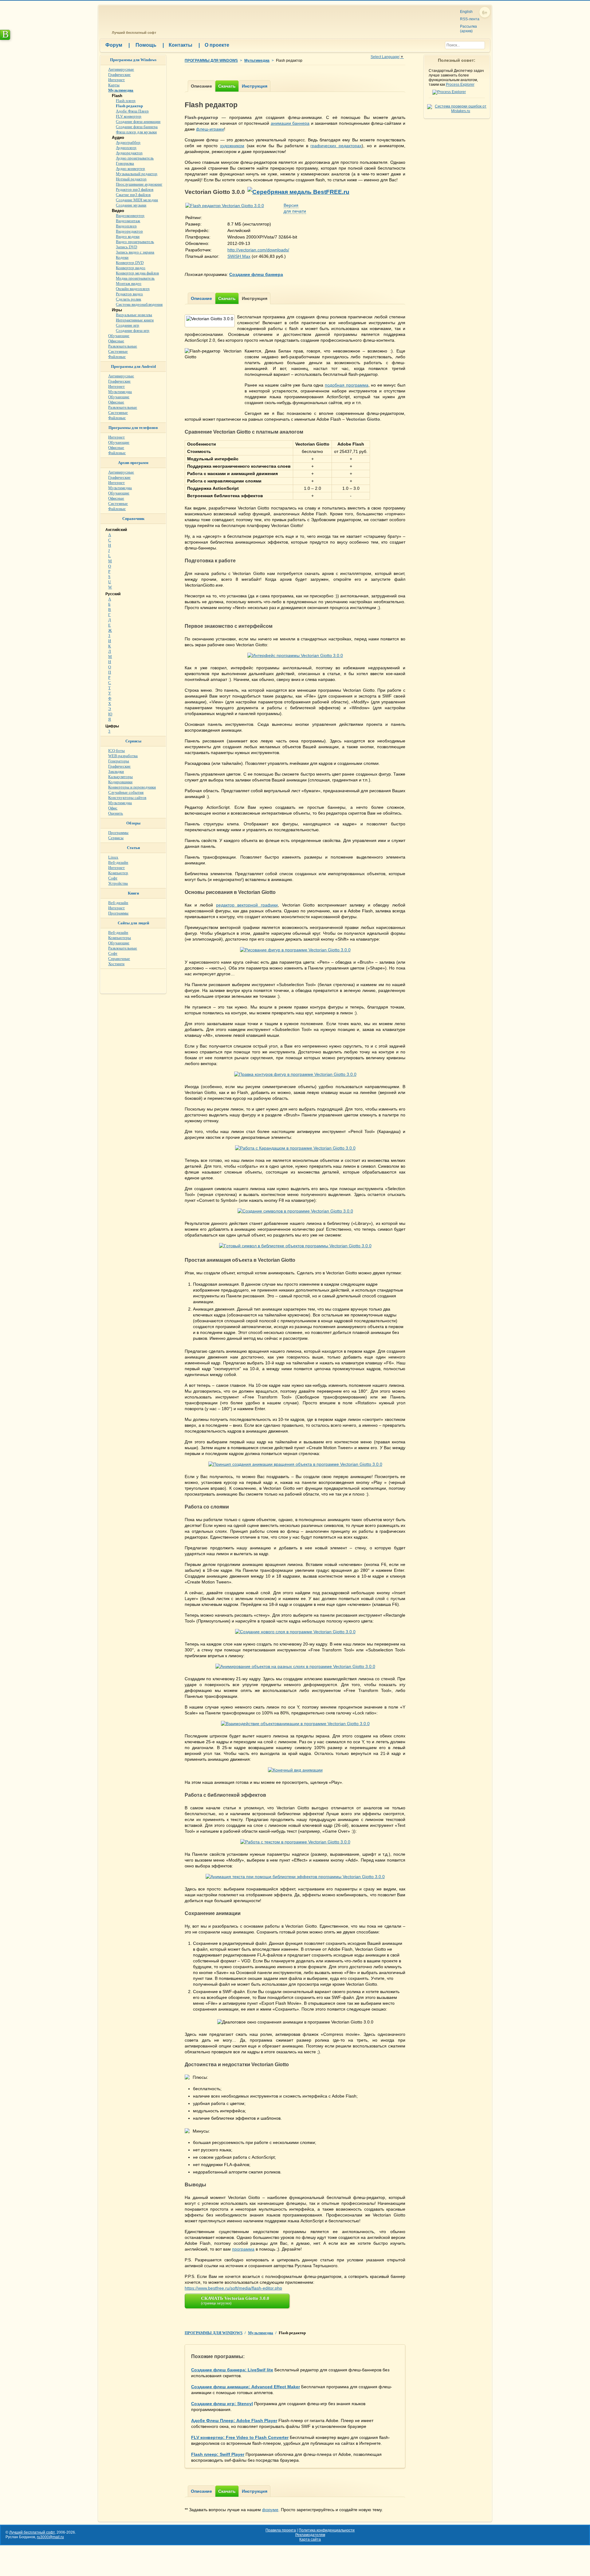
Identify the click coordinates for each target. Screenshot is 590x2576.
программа (243, 2249)
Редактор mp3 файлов (135, 189)
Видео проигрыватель (135, 242)
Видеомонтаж (128, 221)
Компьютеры (120, 938)
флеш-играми (210, 129)
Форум (118, 45)
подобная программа (347, 385)
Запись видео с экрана (135, 252)
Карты (114, 85)
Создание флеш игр (133, 330)
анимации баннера (290, 123)
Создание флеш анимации (138, 122)
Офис (113, 808)
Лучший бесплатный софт (133, 33)
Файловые (117, 357)
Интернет (116, 80)
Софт (113, 878)
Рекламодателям (310, 2535)
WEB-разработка (123, 756)
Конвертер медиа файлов (137, 273)
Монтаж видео (129, 283)
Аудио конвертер (130, 169)
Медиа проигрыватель (135, 278)
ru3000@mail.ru (50, 2537)
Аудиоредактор (129, 153)
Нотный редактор (131, 179)
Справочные (119, 959)
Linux (113, 857)
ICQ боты (116, 751)
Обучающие (119, 336)
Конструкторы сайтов (127, 798)
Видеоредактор (129, 231)
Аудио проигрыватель (135, 158)
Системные (118, 351)
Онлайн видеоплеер (133, 289)
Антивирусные (121, 69)
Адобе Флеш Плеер (132, 111)
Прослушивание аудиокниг (139, 184)
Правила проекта (281, 2530)
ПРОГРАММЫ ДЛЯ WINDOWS (211, 61)
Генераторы (119, 761)
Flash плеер (126, 101)
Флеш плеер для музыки (136, 132)
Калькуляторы (120, 777)
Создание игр (128, 325)
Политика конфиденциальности (327, 2530)
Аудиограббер (128, 142)
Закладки (116, 771)
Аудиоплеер (126, 148)
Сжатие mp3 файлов (133, 195)
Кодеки (122, 257)
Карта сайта (310, 2539)
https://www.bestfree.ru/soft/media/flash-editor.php (233, 2288)
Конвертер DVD (130, 263)
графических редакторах (336, 146)
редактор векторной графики (247, 905)
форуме (270, 2510)
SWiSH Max (239, 256)
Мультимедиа (257, 61)
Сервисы (116, 838)
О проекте (217, 45)
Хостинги (116, 964)
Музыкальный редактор (137, 174)
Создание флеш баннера (137, 127)
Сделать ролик (128, 299)
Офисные (116, 341)
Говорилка (125, 163)
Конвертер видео (131, 268)
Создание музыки (131, 205)
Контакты (184, 45)
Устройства (118, 883)
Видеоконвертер (130, 216)
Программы (118, 833)
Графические (119, 75)
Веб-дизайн (118, 862)
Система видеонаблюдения (139, 304)
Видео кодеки (128, 236)
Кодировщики (120, 782)
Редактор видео (129, 294)
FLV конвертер (129, 116)
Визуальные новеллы (134, 315)
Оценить (116, 813)
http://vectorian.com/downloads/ (258, 250)
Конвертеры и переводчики (132, 787)
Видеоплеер (126, 226)
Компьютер (118, 873)
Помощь (150, 45)
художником (232, 146)
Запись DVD (126, 247)
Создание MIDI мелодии (137, 200)
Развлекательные (123, 346)
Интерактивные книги (135, 320)
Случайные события (126, 792)
